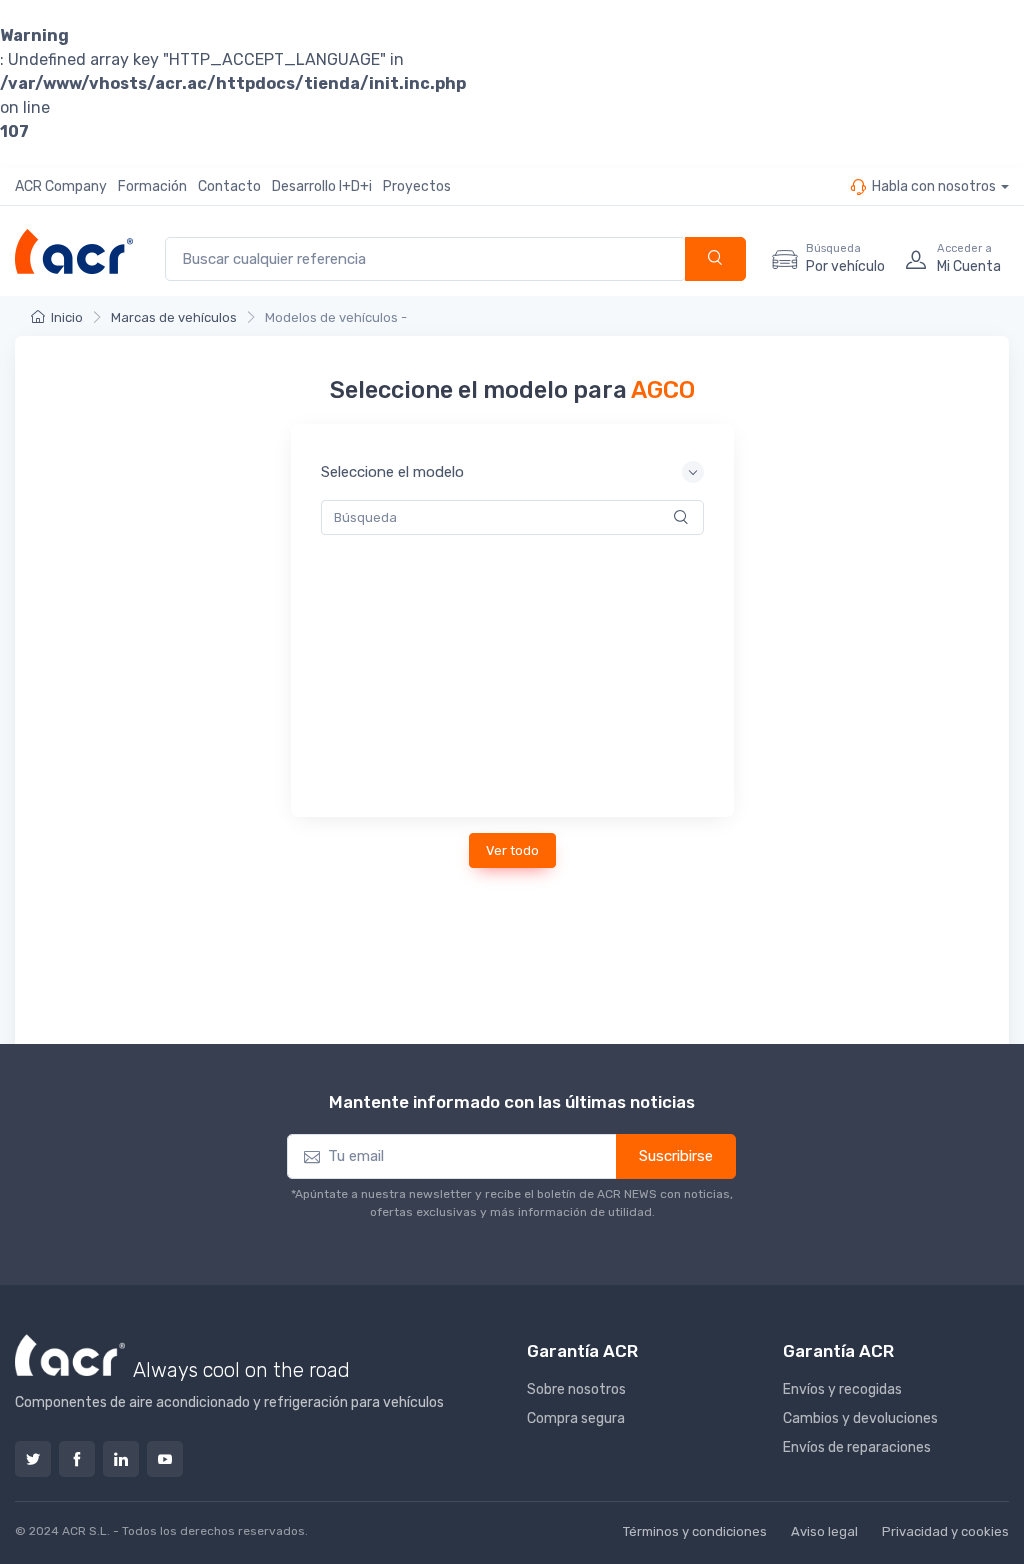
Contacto (229, 186)
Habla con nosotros (934, 186)
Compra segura (576, 1418)
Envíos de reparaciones (857, 1447)
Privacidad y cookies (945, 1531)
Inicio (67, 317)
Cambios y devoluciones (860, 1418)
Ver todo (512, 850)
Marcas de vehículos (174, 317)
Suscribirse (676, 1156)
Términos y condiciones (695, 1531)
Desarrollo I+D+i (322, 186)
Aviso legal (824, 1531)
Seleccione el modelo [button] (392, 472)
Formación (152, 186)
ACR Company (61, 186)
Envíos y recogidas (842, 1389)
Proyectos (417, 186)
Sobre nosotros (576, 1389)
